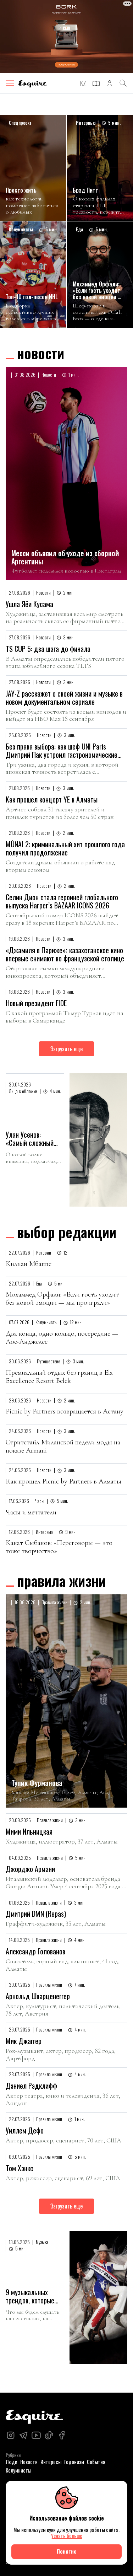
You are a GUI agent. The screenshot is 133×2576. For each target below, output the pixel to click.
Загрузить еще (66, 1049)
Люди (12, 2462)
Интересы (51, 2462)
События (96, 2462)
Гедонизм (74, 2462)
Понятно (67, 2551)
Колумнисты (18, 2470)
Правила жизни (61, 1581)
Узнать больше (67, 2536)
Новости (41, 353)
